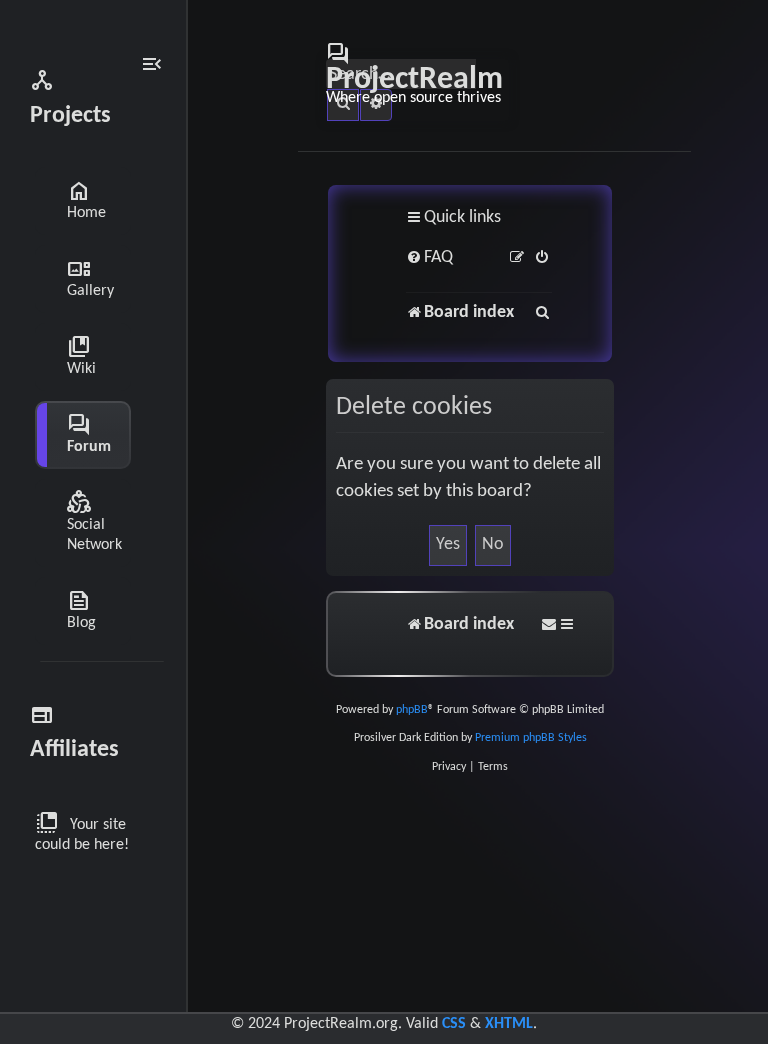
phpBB (412, 710)
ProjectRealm (414, 73)
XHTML (509, 1024)
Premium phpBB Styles (531, 738)
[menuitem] (429, 258)
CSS (454, 1024)
